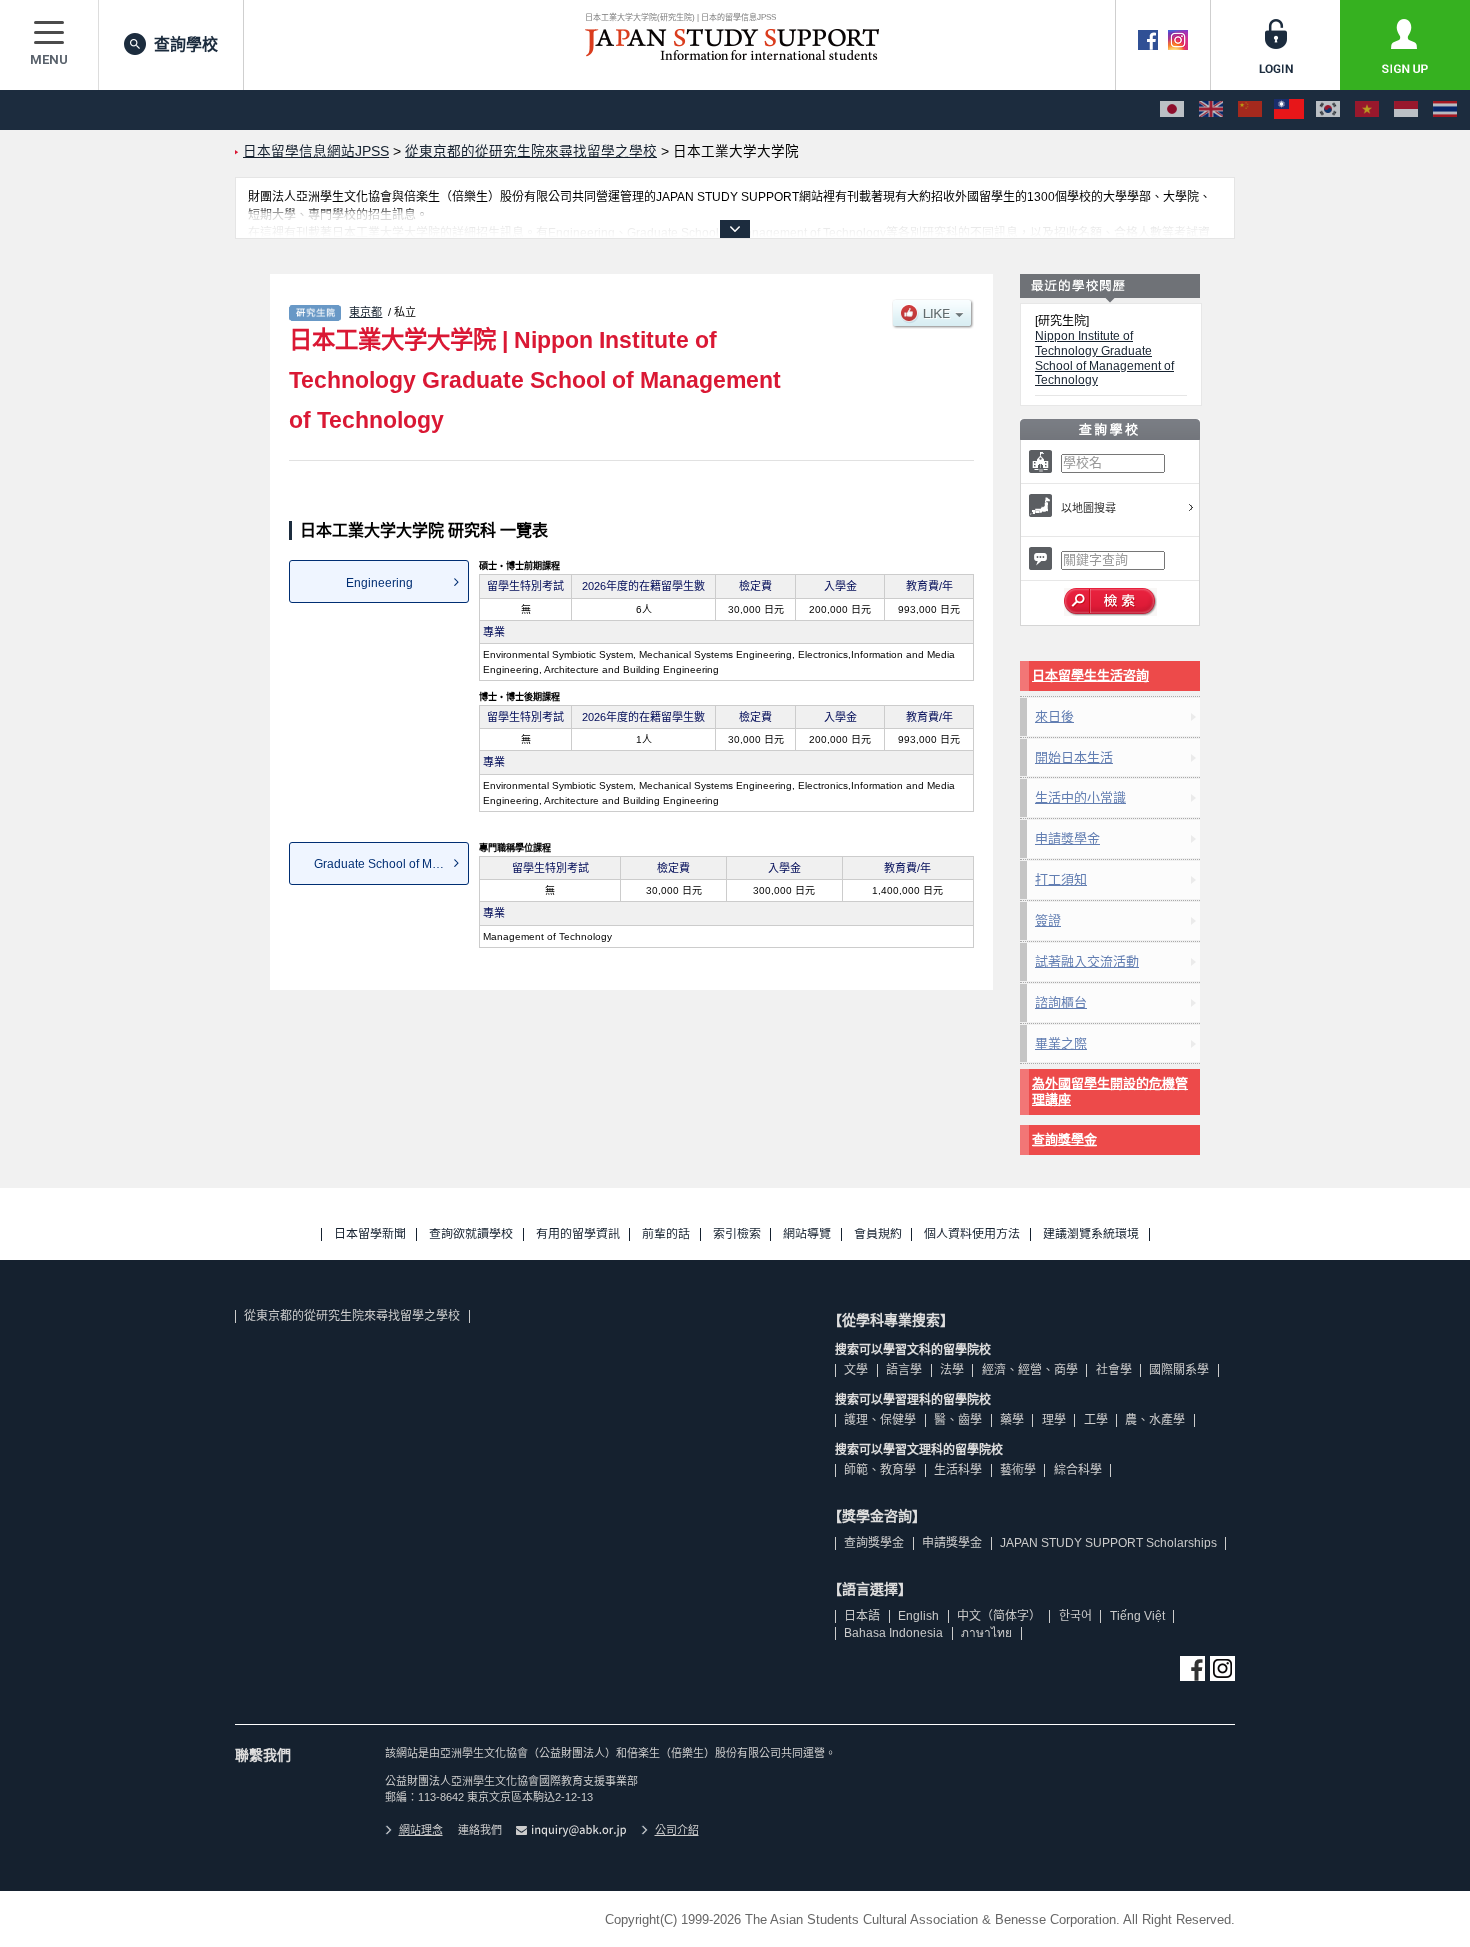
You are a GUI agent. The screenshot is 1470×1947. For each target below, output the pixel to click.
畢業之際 (1061, 1043)
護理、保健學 (880, 1420)
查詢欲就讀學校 (471, 1234)
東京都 (365, 312)
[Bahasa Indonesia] (1406, 110)
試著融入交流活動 (1087, 961)
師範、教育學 (880, 1470)
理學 (1054, 1420)
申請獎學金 (1067, 838)
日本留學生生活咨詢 (1090, 675)
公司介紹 (677, 1830)
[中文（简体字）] (1250, 110)
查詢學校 (186, 44)
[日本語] (1172, 110)
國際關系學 (1179, 1370)
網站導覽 (807, 1234)
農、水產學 (1155, 1420)
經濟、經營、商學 (1030, 1370)
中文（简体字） (999, 1616)
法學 (952, 1370)
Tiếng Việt (1137, 1616)
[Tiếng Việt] (1367, 110)
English (918, 1616)
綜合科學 (1078, 1470)
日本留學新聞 (370, 1234)
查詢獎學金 (1064, 1139)
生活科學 (958, 1470)
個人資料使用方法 (972, 1234)
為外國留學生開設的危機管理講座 (1110, 1091)
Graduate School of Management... (391, 864)
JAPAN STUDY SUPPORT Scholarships (1108, 1543)
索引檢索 (737, 1234)
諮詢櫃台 (1061, 1002)
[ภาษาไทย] (1445, 110)
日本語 (862, 1616)
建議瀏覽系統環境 (1091, 1234)
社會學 (1114, 1370)
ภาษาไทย (986, 1633)
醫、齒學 (958, 1420)
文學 (856, 1370)
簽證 (1048, 920)
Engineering (379, 583)
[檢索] (1110, 602)
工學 (1096, 1420)
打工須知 (1061, 879)
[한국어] (1328, 110)
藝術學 (1018, 1470)
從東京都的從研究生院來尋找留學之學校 (352, 1316)
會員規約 (878, 1234)
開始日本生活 (1074, 757)
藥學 (1012, 1420)
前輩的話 (666, 1234)
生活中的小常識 (1080, 797)
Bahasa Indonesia (893, 1633)
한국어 (1075, 1616)
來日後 (1054, 716)
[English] (1211, 110)
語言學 (904, 1370)
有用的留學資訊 (578, 1234)
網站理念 (421, 1830)
